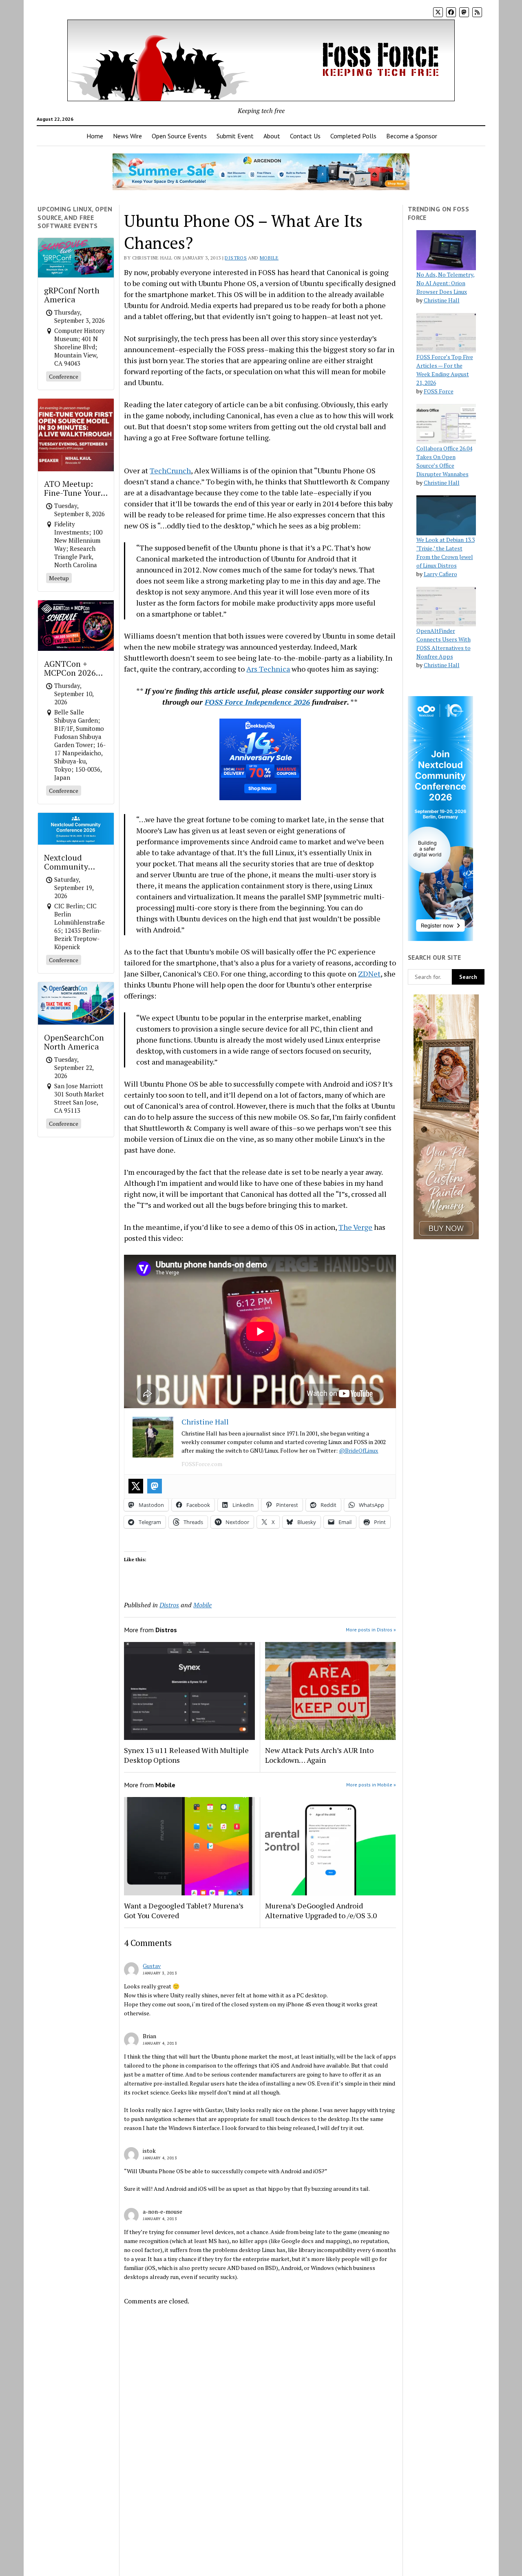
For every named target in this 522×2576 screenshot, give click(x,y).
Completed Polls (353, 136)
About (272, 136)
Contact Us (305, 136)
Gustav (152, 1966)
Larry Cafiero (440, 574)
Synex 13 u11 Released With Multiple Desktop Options (186, 1755)
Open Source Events (179, 136)
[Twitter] (136, 1486)
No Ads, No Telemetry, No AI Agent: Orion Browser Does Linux (446, 283)
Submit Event (235, 136)
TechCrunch (170, 470)
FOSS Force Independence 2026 (257, 702)
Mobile (269, 258)
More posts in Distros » (371, 1630)
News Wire (127, 136)
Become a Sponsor (412, 136)
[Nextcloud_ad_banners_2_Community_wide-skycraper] (440, 939)
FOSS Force (439, 391)
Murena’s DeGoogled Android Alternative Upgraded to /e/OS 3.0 (321, 1910)
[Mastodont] (155, 1486)
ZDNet (369, 974)
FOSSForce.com (202, 1464)
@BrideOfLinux (358, 1450)
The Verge (355, 1227)
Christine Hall (442, 300)
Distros (236, 258)
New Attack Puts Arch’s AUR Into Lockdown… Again (319, 1755)
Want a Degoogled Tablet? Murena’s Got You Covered (184, 1910)
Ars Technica (268, 669)
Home (95, 136)
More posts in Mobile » (371, 1785)
